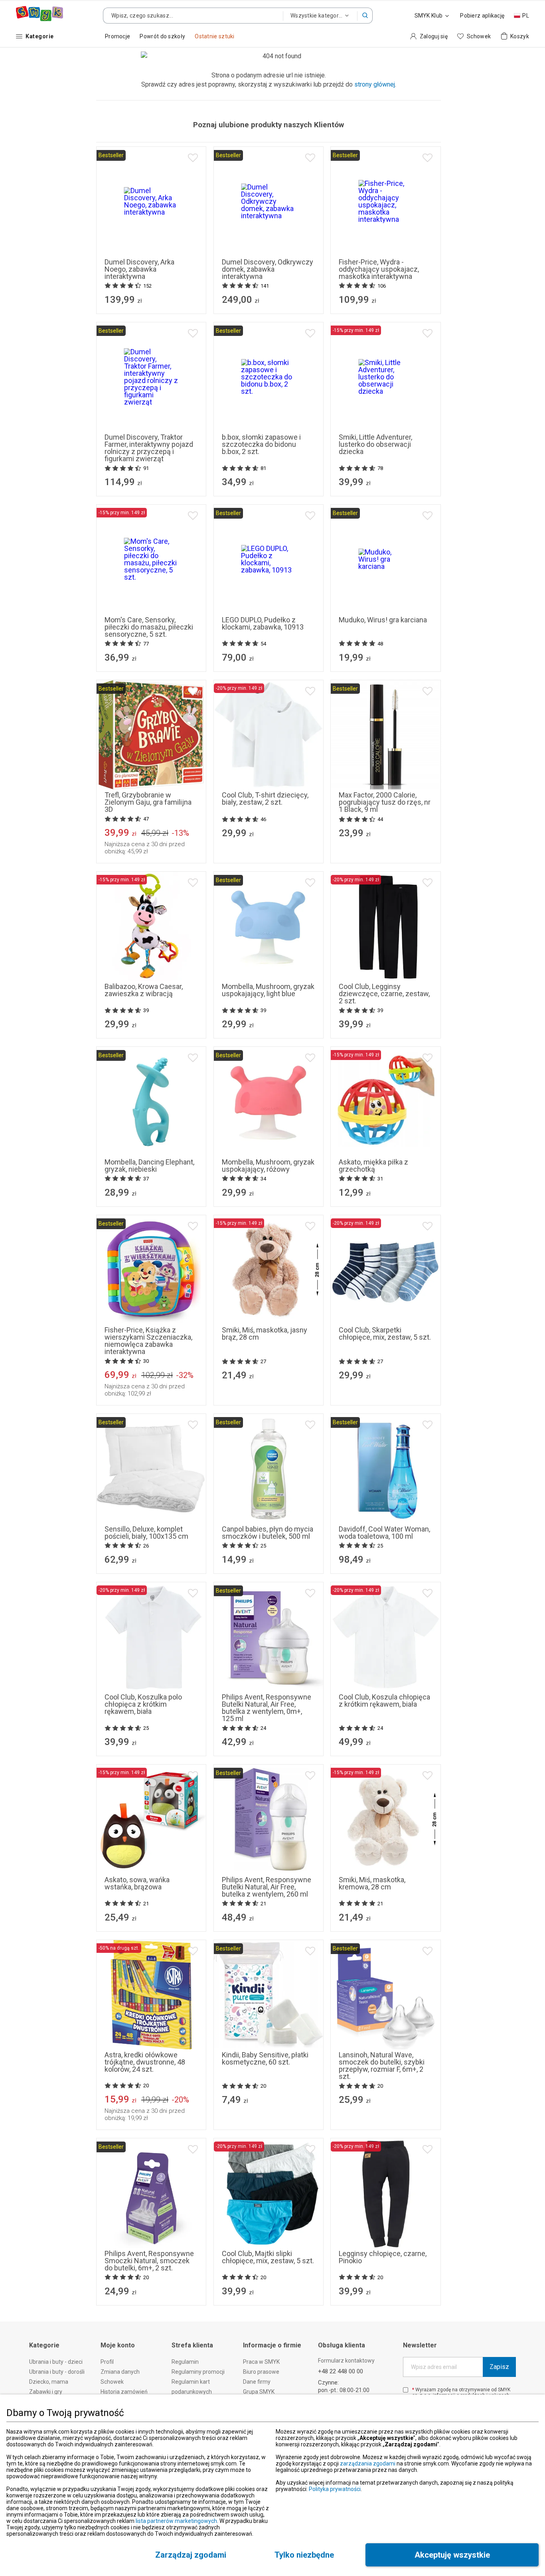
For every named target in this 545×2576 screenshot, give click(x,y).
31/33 (358, 1306)
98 (362, 962)
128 (397, 973)
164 (140, 1683)
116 (427, 962)
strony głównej (375, 84)
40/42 (386, 1316)
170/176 (269, 2239)
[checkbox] (406, 2390)
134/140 (234, 2229)
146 (162, 1673)
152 (185, 1673)
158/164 (303, 2229)
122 (375, 973)
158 (269, 781)
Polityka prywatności (335, 2489)
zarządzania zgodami (368, 2463)
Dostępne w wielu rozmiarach (386, 2239)
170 (162, 1683)
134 (118, 1673)
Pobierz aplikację (482, 16)
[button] (365, 16)
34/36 (386, 1306)
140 (140, 1673)
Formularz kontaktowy (346, 2361)
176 (185, 1683)
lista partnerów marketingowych (176, 2521)
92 (343, 962)
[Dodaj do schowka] (193, 158)
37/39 (414, 1306)
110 (405, 962)
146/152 (269, 2229)
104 (383, 962)
